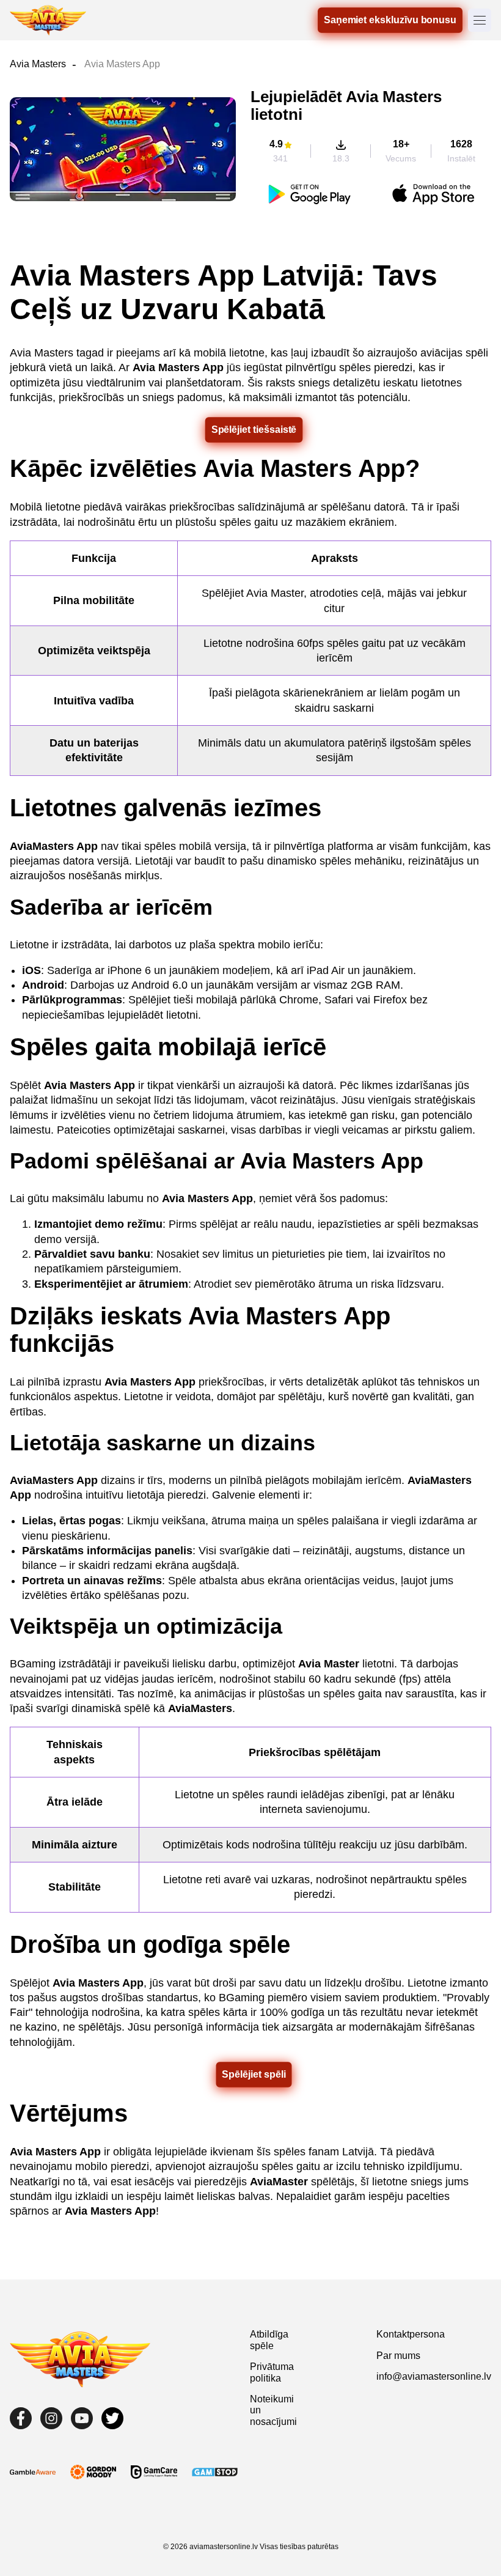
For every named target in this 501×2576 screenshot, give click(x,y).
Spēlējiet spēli (254, 2074)
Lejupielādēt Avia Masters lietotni (346, 105)
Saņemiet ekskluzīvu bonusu (390, 20)
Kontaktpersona (411, 2334)
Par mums (398, 2356)
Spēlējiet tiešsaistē (254, 430)
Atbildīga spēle (269, 2340)
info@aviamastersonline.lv (434, 2376)
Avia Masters (38, 64)
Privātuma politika (272, 2372)
